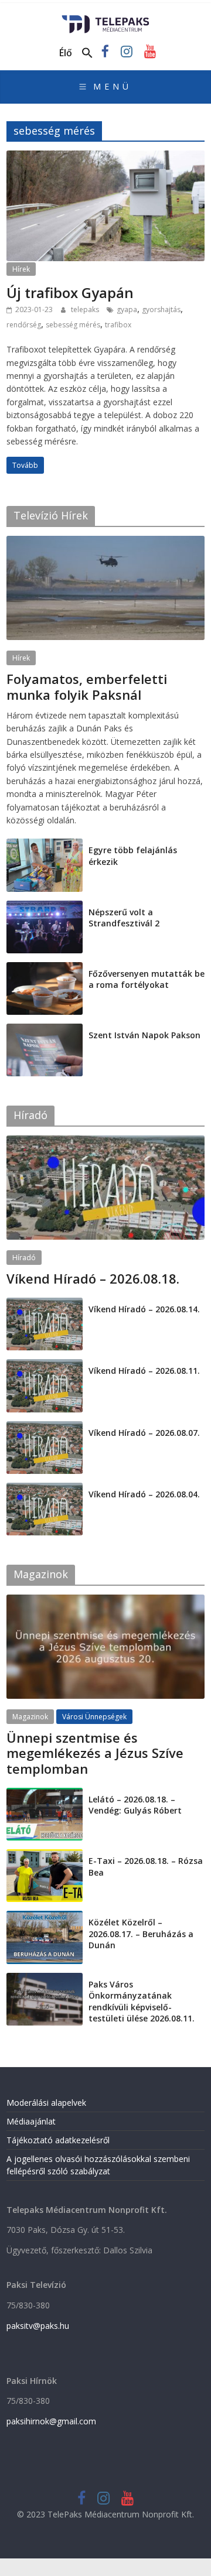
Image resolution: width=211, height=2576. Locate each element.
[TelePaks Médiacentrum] (106, 19)
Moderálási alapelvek (46, 2103)
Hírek (21, 269)
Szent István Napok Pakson (144, 1035)
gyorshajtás (161, 309)
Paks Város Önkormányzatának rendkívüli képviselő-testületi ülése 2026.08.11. (142, 2002)
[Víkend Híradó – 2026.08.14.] (45, 1304)
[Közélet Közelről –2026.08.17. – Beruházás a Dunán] (45, 1917)
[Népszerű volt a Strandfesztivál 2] (45, 907)
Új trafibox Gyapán (70, 293)
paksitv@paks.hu (38, 2326)
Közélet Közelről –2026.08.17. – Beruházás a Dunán (141, 1934)
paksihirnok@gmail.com (51, 2421)
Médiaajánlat (31, 2121)
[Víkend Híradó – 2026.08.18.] (105, 1142)
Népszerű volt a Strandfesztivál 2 (124, 918)
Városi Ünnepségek (94, 1717)
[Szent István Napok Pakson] (45, 1030)
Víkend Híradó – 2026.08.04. (144, 1494)
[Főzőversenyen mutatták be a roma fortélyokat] (45, 968)
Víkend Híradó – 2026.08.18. (93, 1278)
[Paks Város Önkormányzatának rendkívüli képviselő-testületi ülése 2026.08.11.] (45, 1979)
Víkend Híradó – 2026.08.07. (144, 1433)
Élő (66, 53)
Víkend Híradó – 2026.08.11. (144, 1371)
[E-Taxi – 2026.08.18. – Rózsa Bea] (45, 1855)
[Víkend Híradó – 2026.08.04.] (45, 1489)
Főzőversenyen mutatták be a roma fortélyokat (147, 979)
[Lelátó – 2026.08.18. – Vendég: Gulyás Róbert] (45, 1794)
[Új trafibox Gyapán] (105, 158)
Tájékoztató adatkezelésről (58, 2140)
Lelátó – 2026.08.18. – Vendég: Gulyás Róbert (135, 1805)
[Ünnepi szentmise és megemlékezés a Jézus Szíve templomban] (105, 1601)
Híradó (24, 1258)
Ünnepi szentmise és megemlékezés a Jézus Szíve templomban (95, 1753)
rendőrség (24, 325)
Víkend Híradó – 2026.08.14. (144, 1309)
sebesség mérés (73, 325)
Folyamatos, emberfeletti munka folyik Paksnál (87, 686)
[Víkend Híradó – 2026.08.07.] (45, 1427)
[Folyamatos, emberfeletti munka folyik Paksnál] (105, 542)
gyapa (127, 309)
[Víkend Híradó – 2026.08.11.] (45, 1365)
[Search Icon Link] (87, 53)
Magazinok (30, 1717)
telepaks (86, 309)
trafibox (118, 325)
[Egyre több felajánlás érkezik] (45, 845)
